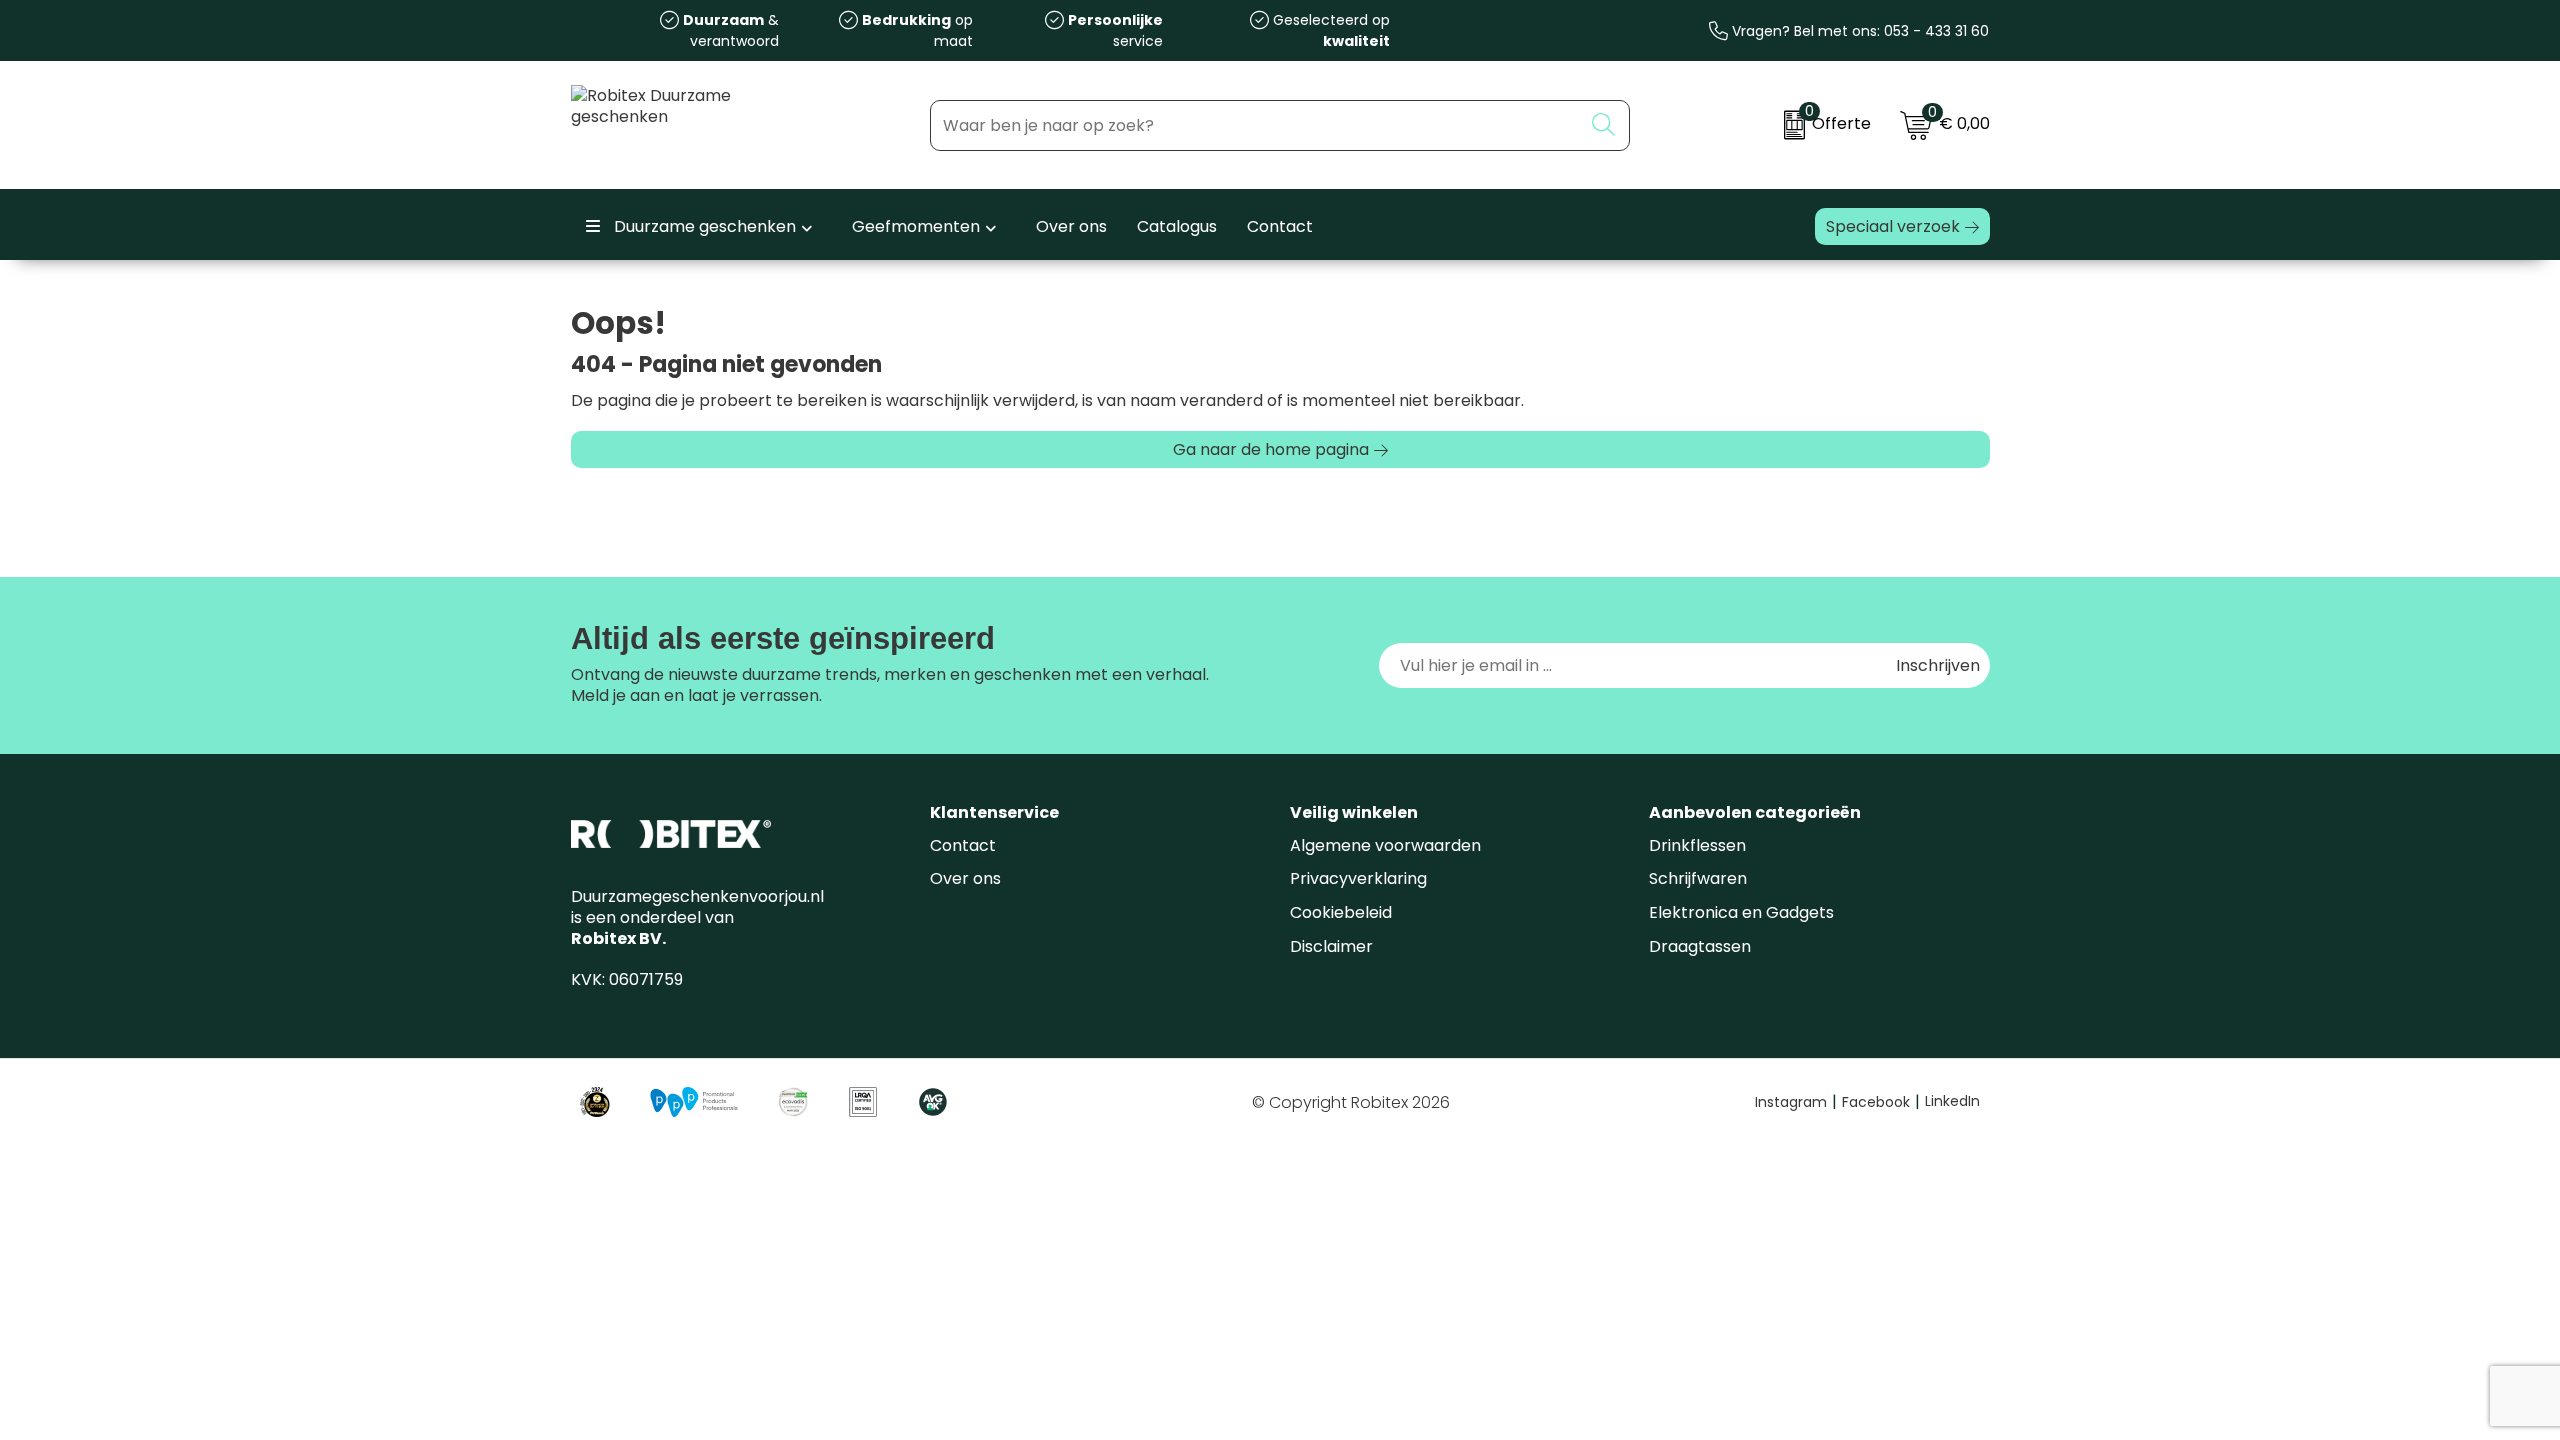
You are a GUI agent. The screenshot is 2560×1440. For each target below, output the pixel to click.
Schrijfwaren (1698, 878)
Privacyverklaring (1358, 878)
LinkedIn (1952, 1101)
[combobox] (1256, 125)
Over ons (965, 878)
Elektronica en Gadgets (1741, 912)
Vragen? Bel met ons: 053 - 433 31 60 (1858, 31)
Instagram (1796, 1102)
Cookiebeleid (1341, 912)
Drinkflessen (1697, 845)
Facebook (1881, 1102)
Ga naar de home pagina (1271, 449)
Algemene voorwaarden (1385, 845)
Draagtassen (1700, 946)
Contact (963, 845)
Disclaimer (1331, 946)
